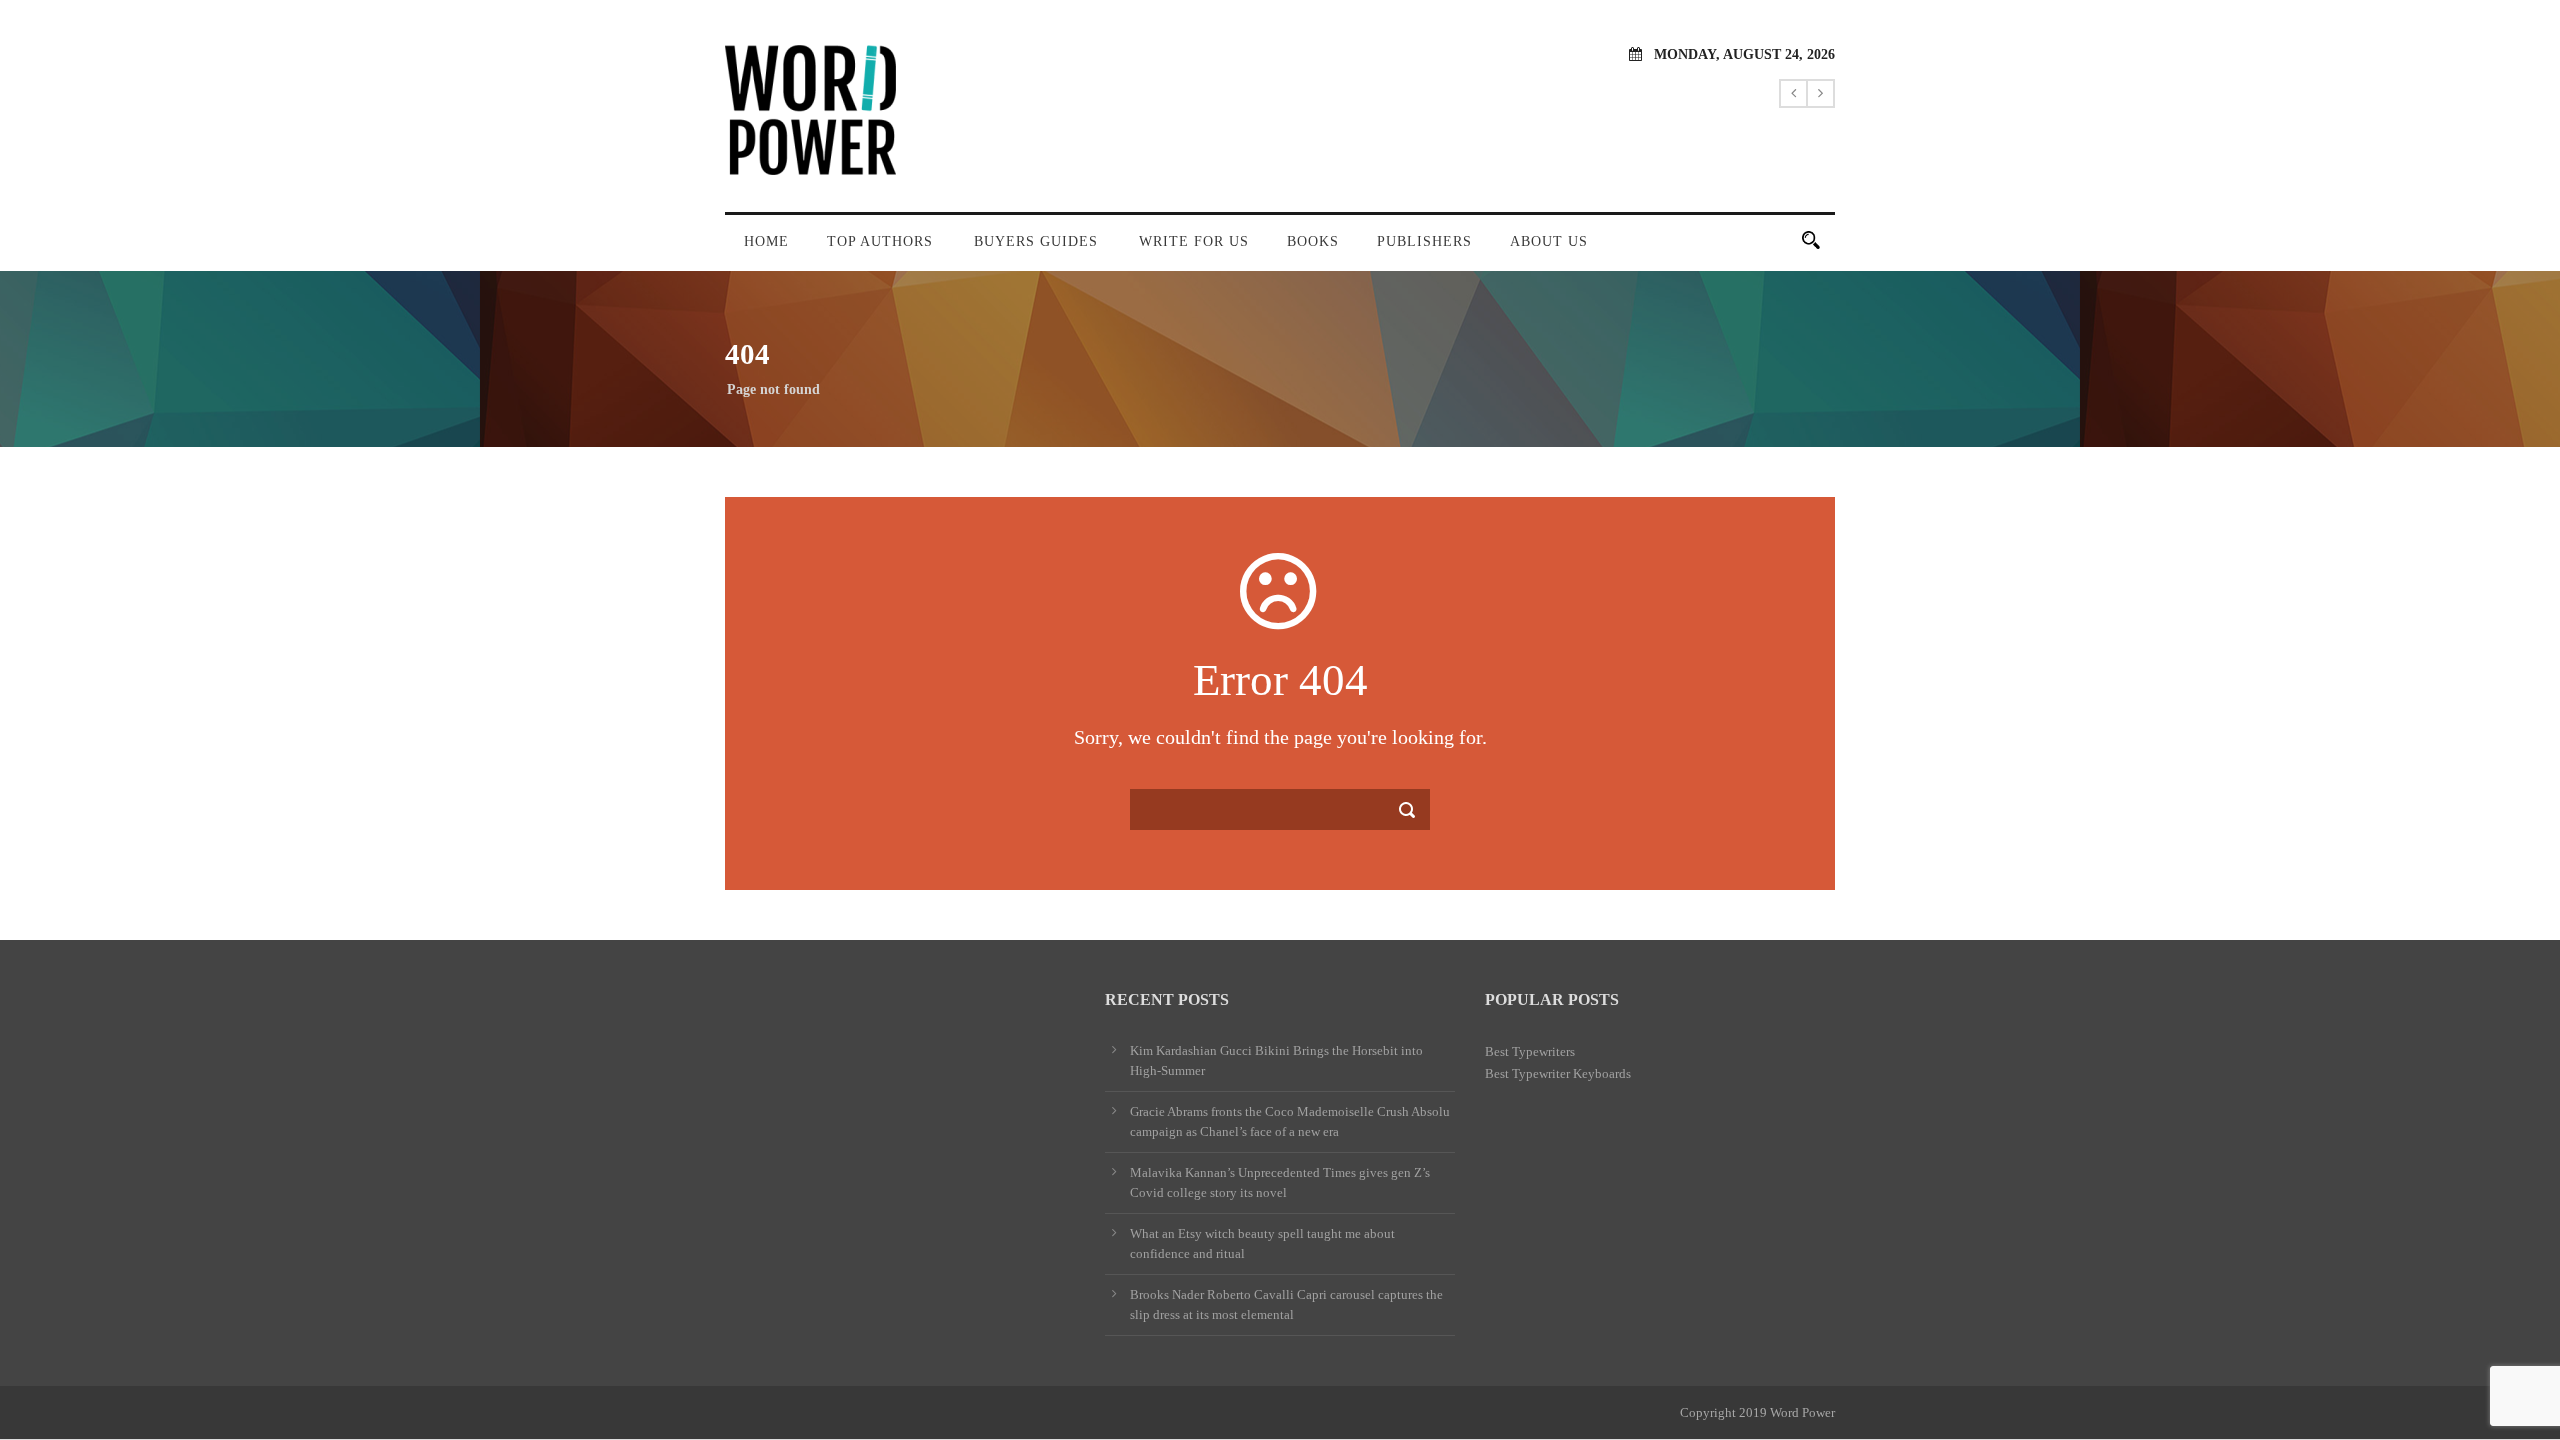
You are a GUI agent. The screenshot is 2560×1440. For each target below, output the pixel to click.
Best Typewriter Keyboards (1558, 1073)
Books (1313, 241)
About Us (1549, 241)
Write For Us (1194, 241)
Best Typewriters (1530, 1051)
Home (766, 241)
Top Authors (880, 241)
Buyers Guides (1036, 241)
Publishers (1424, 241)
